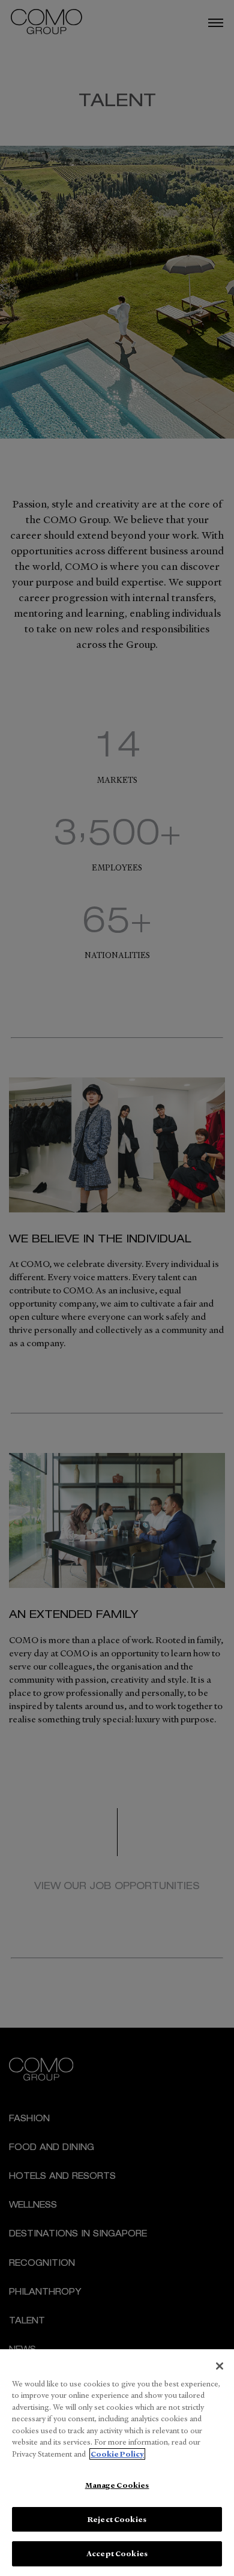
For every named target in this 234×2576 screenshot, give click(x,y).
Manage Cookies (117, 2485)
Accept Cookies (117, 2554)
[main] (117, 2463)
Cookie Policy (117, 2454)
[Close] (220, 2366)
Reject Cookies (117, 2519)
